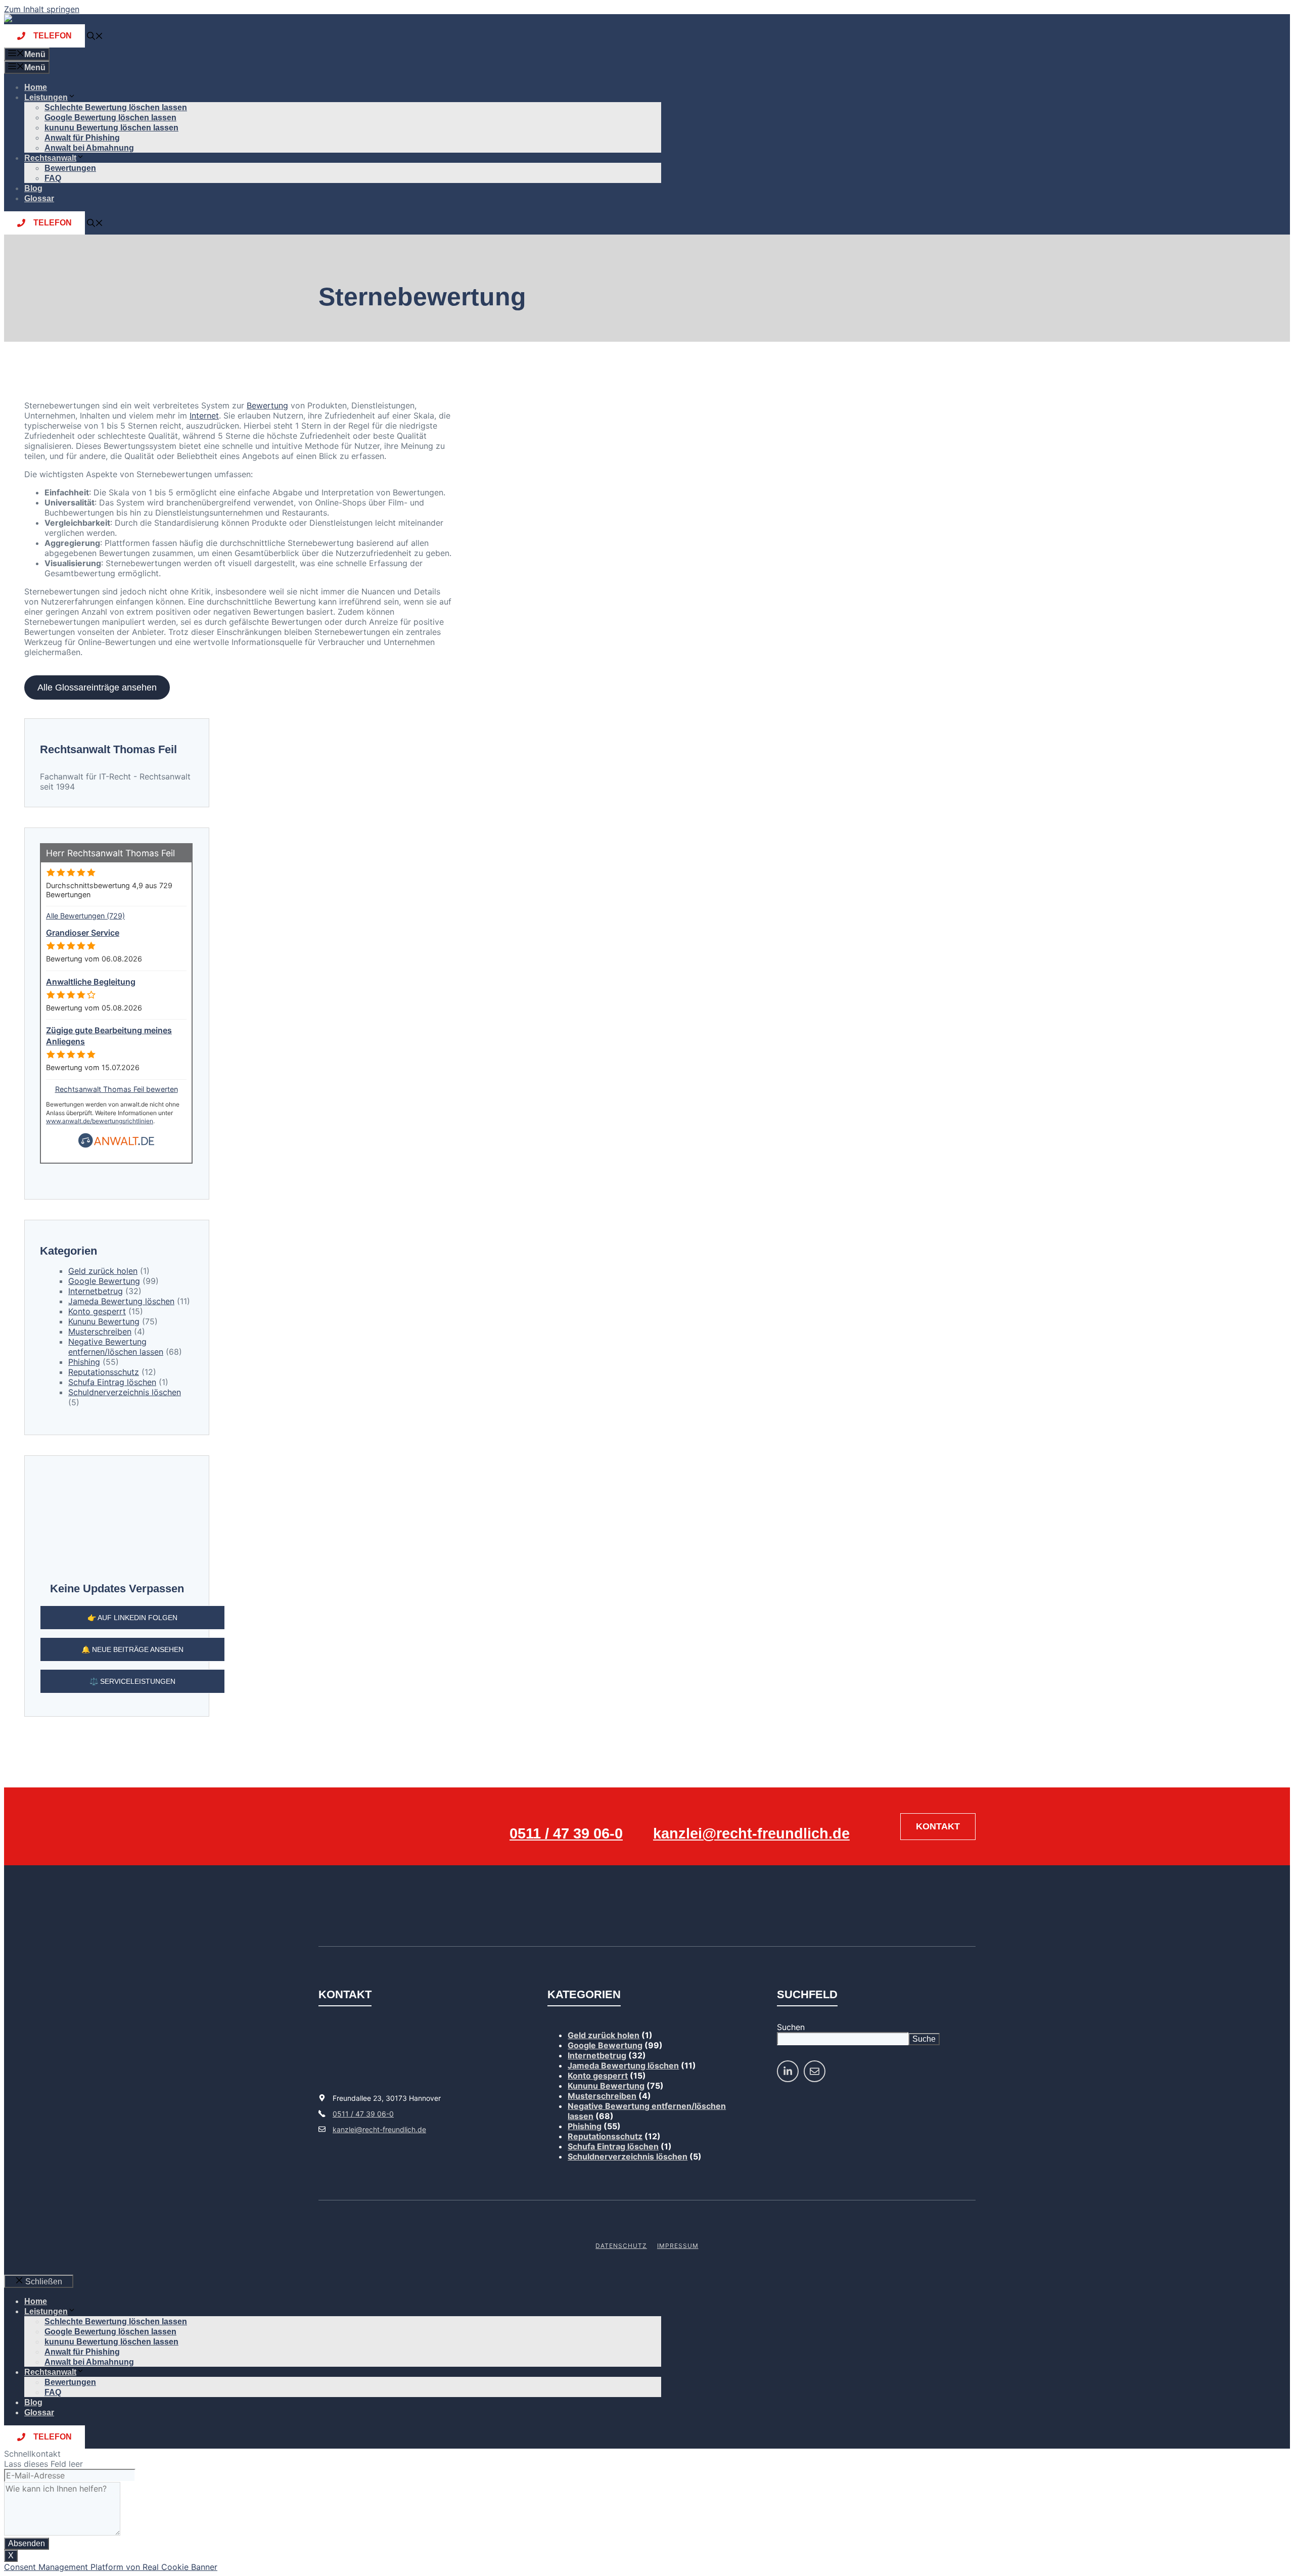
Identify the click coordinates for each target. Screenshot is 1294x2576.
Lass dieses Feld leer (43, 2464)
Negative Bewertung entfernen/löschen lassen (116, 1347)
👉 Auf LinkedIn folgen (132, 1618)
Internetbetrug (96, 1291)
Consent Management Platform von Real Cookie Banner (111, 2567)
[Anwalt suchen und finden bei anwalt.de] (116, 1145)
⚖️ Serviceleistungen (132, 1681)
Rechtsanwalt (50, 158)
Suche (924, 2039)
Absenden (27, 2543)
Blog (33, 188)
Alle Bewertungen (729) (85, 916)
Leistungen (46, 97)
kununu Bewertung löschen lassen (111, 128)
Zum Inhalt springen (42, 9)
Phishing (84, 1362)
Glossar (39, 198)
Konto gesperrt (97, 1311)
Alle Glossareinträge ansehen (97, 687)
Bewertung (267, 405)
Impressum (678, 2246)
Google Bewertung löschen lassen (110, 118)
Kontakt (938, 1826)
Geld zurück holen (103, 1271)
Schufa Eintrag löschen (112, 1382)
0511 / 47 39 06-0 (566, 1833)
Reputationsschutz (104, 1372)
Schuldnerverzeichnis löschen (125, 1392)
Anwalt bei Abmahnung (89, 148)
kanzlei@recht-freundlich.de (751, 1833)
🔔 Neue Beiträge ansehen (132, 1649)
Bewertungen (70, 168)
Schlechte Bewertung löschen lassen (116, 107)
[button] (95, 37)
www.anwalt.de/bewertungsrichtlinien (100, 1121)
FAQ (53, 178)
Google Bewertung (104, 1281)
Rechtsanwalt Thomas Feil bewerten (117, 1089)
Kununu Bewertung (104, 1321)
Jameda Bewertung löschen (121, 1301)
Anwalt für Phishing (82, 138)
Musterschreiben (100, 1331)
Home (36, 87)
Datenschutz (621, 2246)
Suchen (791, 2027)
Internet (204, 416)
